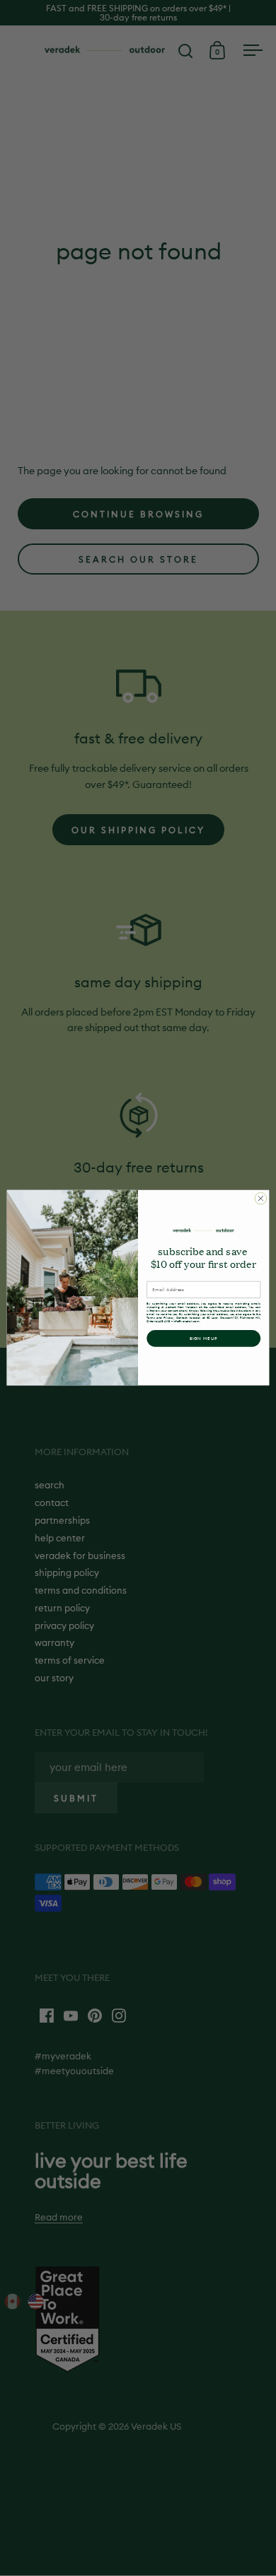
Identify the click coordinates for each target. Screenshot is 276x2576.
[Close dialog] (261, 1199)
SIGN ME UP (203, 1339)
